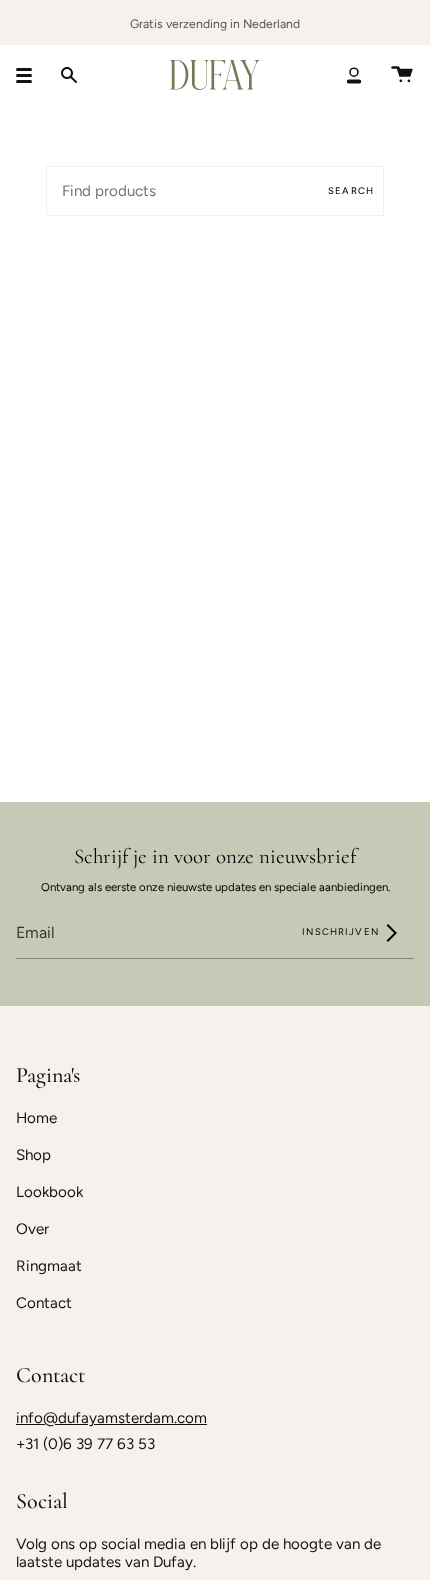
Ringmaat (49, 1266)
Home (36, 1118)
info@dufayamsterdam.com (111, 1418)
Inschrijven (342, 931)
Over (32, 1229)
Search (351, 190)
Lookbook (49, 1192)
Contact (44, 1303)
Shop (33, 1155)
